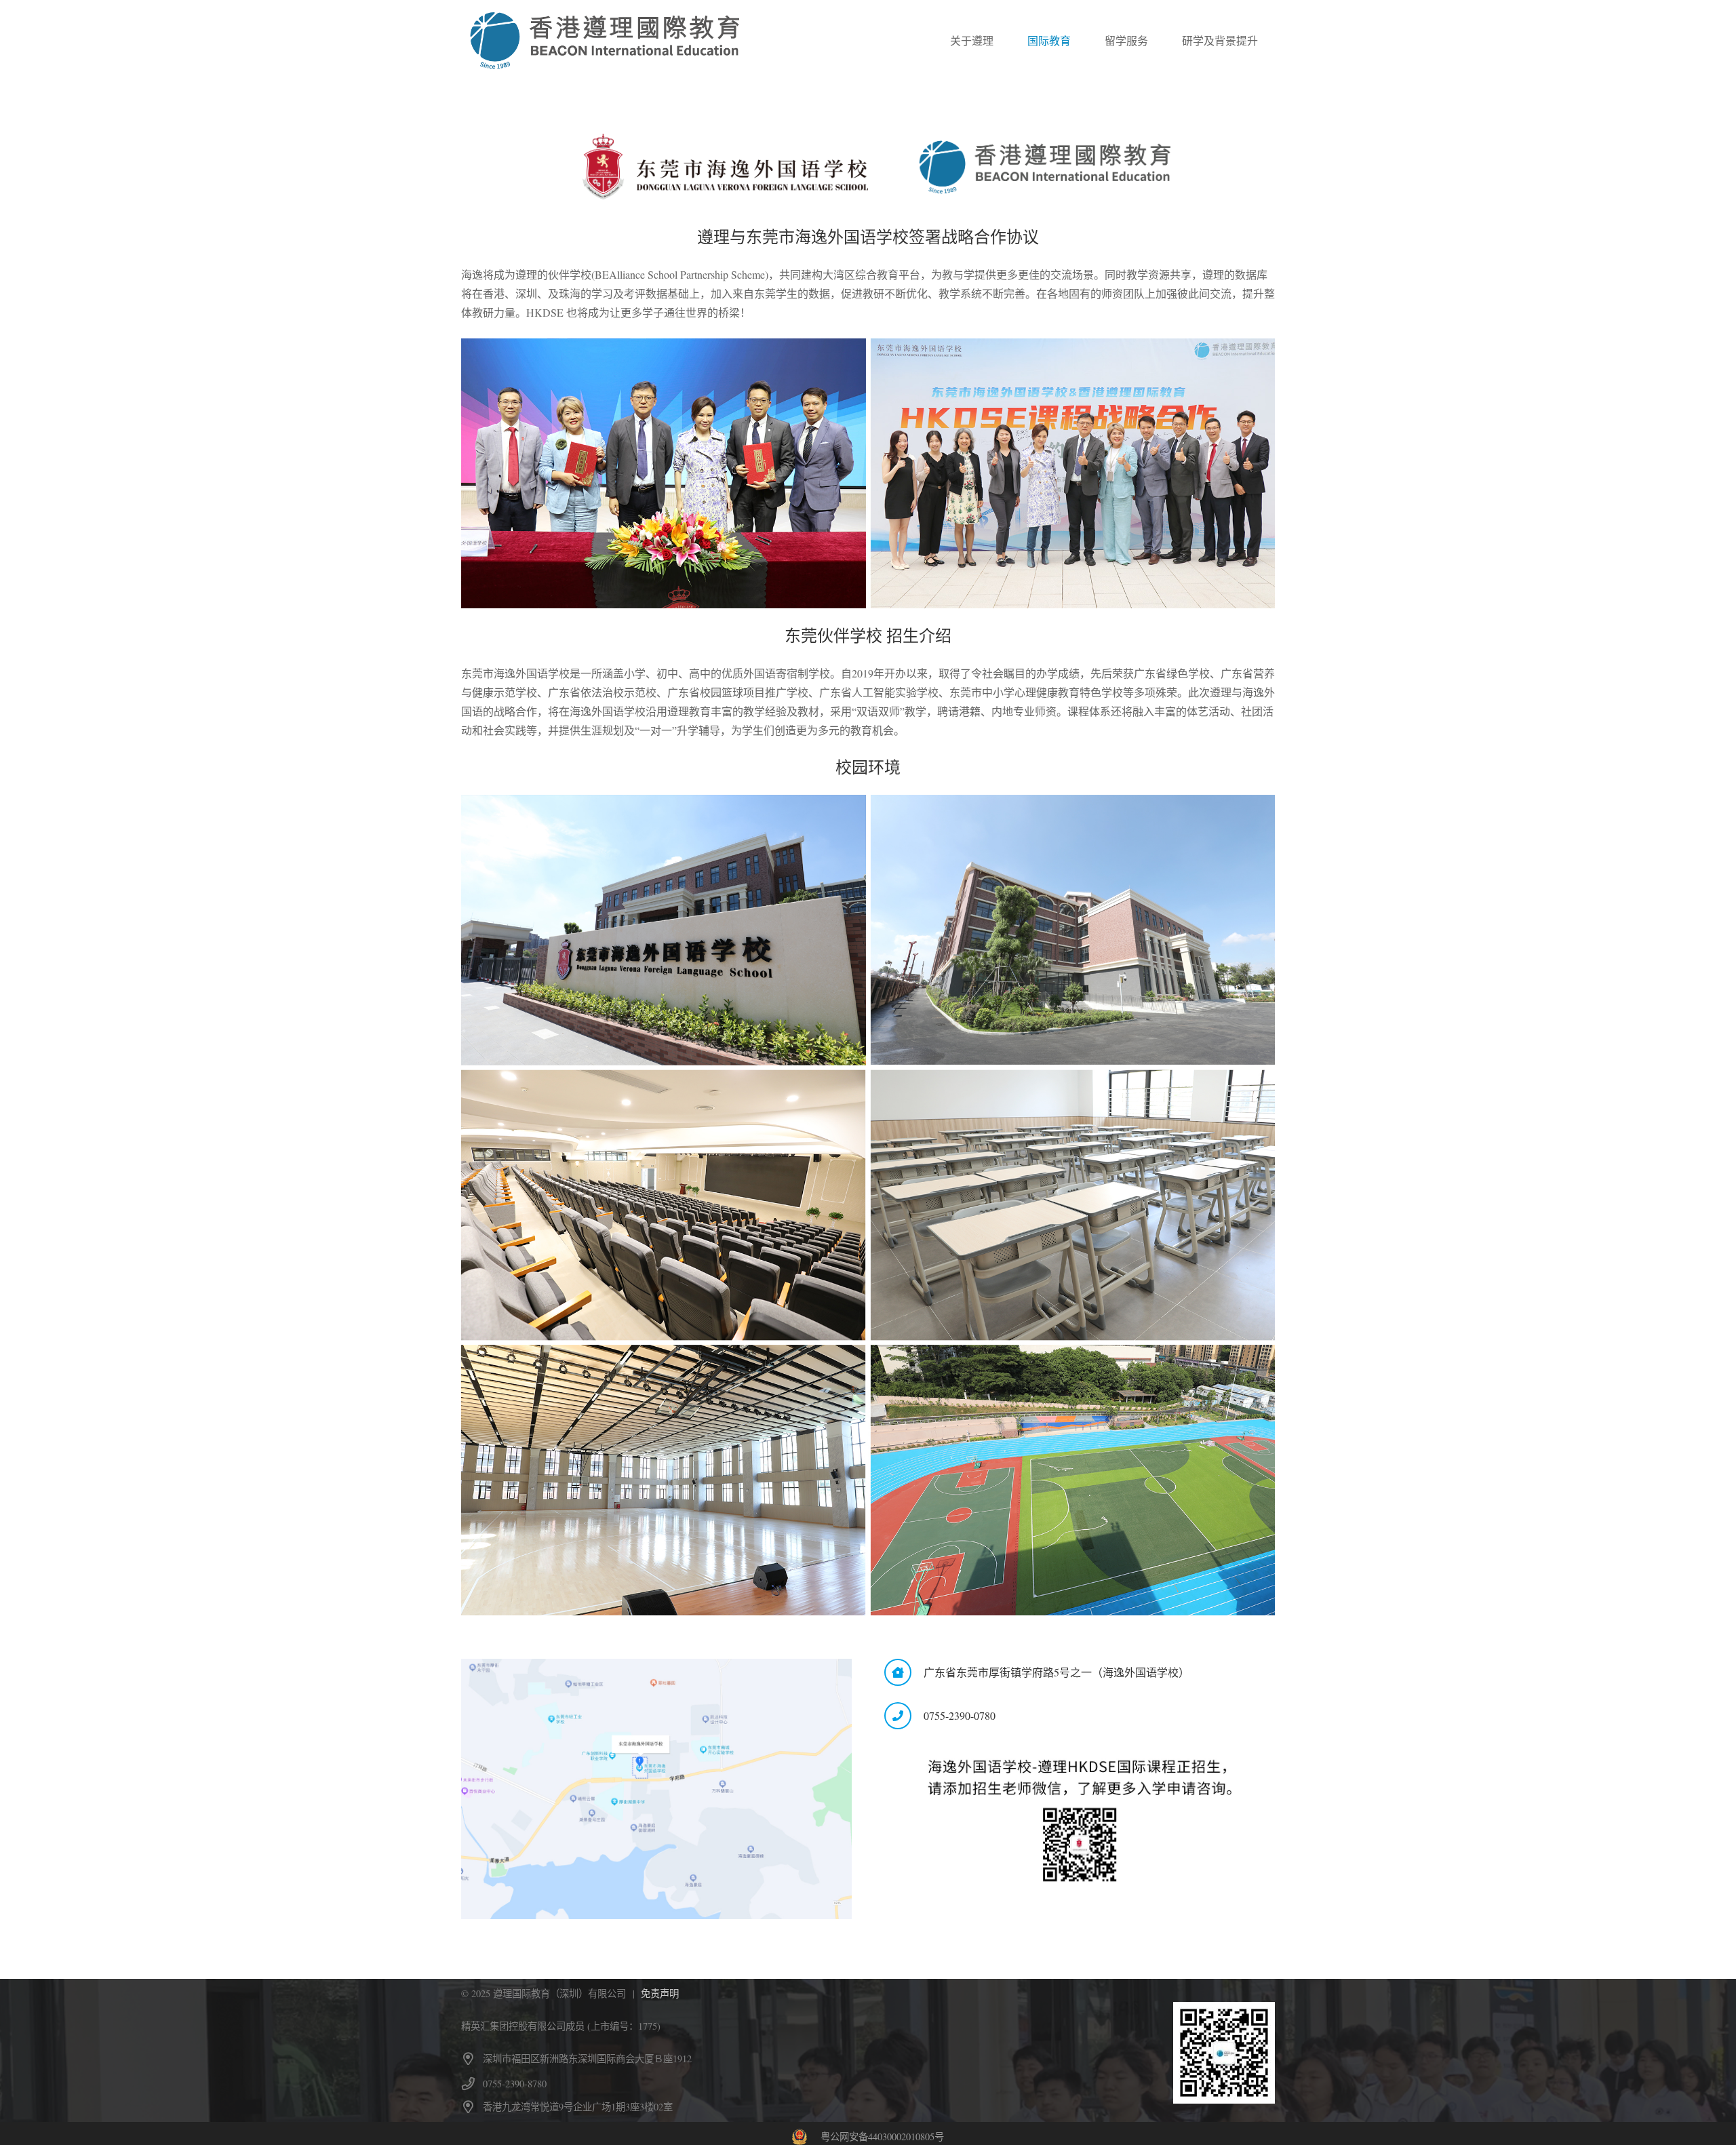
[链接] (605, 41)
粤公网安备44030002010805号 (882, 2137)
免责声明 (660, 1993)
